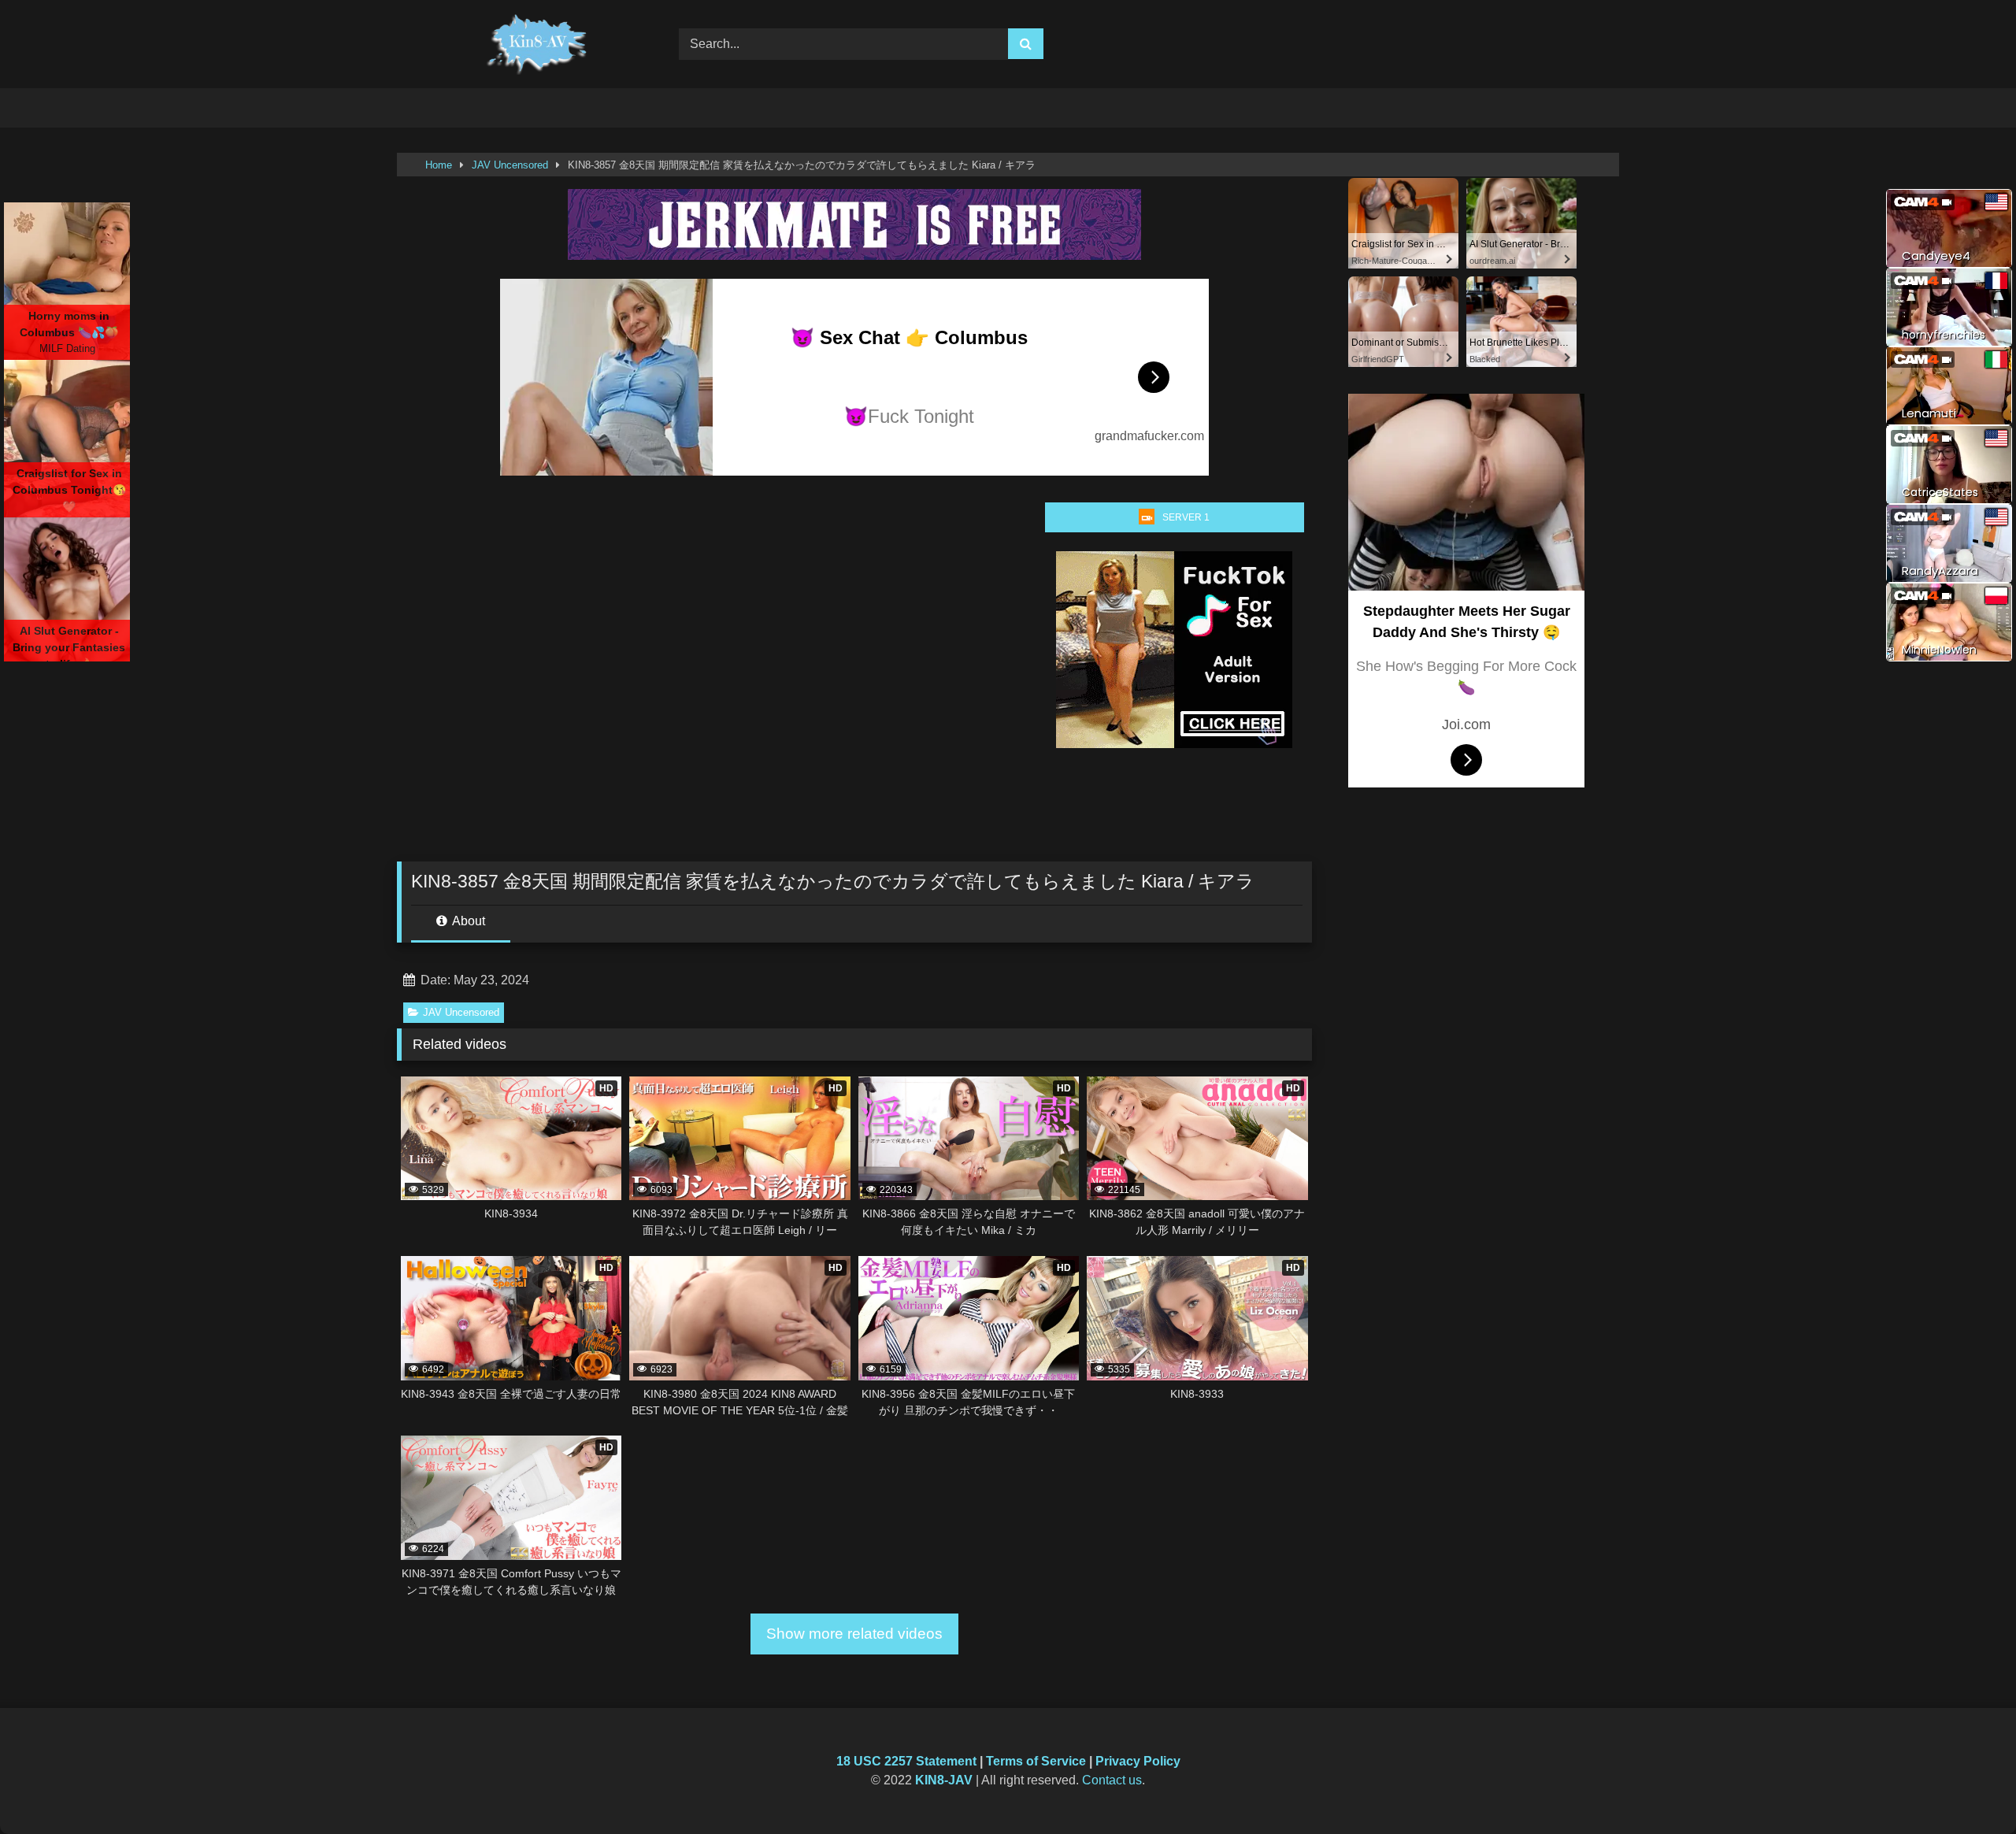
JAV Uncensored (510, 165)
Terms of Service (1036, 1761)
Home (439, 165)
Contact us (1112, 1780)
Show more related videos (854, 1634)
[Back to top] (1967, 1787)
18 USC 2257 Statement (906, 1761)
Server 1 (1186, 517)
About (467, 921)
